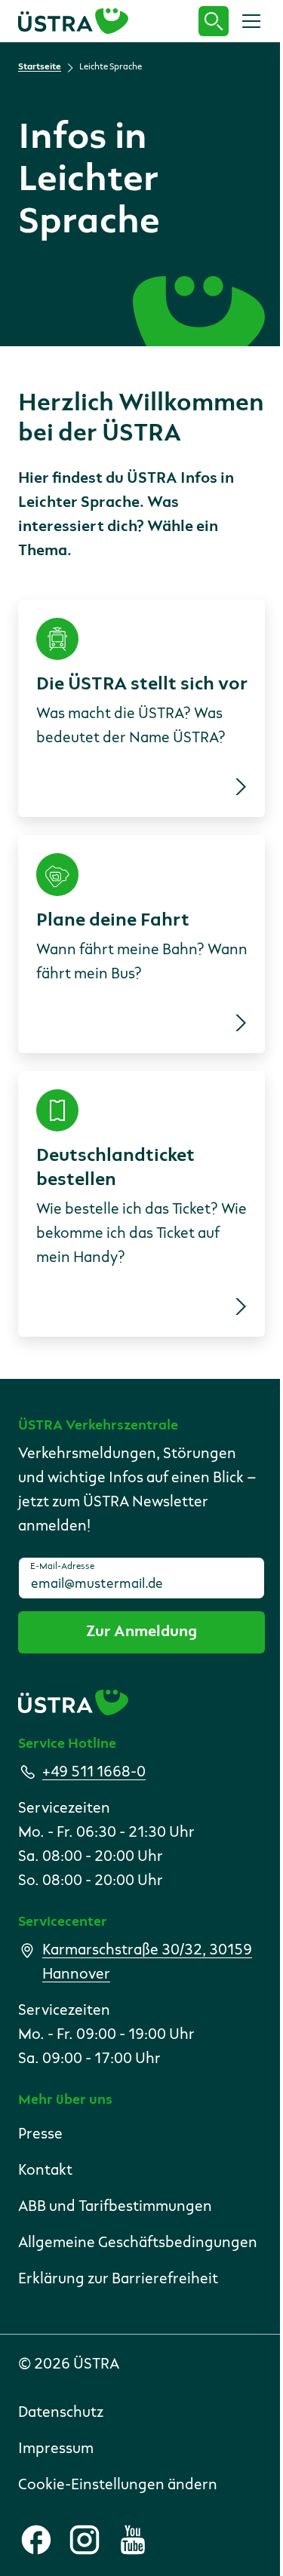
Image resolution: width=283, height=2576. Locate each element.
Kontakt (45, 2171)
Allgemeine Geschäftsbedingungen (138, 2243)
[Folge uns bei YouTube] (133, 2540)
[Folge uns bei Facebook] (36, 2540)
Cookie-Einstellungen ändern (118, 2485)
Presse (40, 2135)
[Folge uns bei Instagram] (85, 2540)
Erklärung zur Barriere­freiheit (118, 2280)
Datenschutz (61, 2413)
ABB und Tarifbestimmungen (115, 2207)
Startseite (40, 67)
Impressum (56, 2449)
